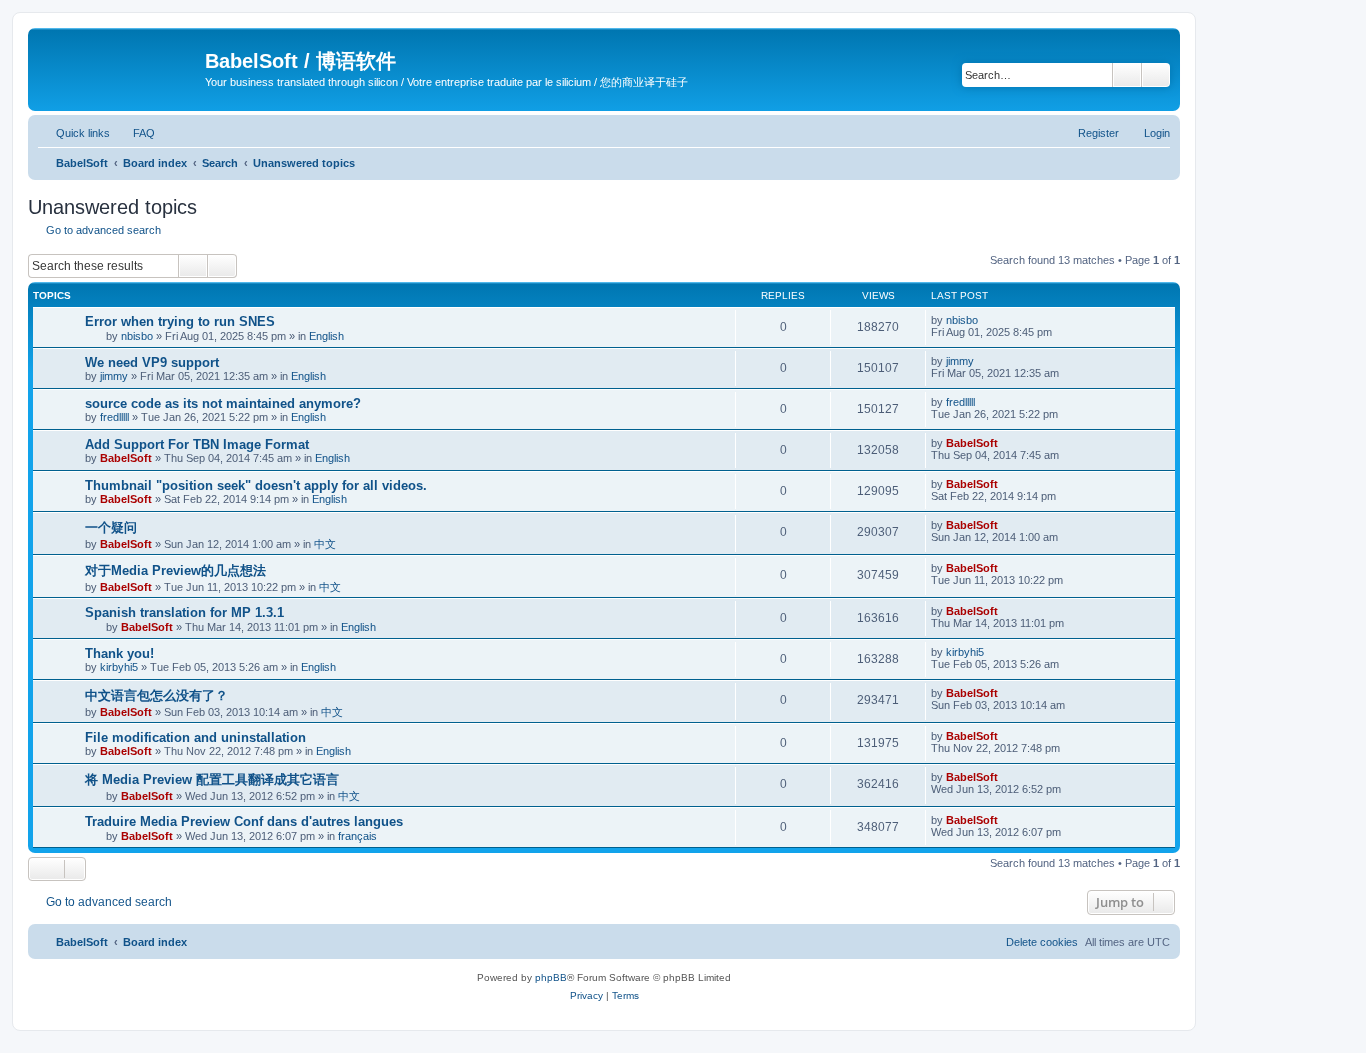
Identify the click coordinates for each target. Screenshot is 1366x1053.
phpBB (551, 977)
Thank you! (119, 653)
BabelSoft (126, 458)
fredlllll (114, 417)
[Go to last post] (987, 320)
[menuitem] (135, 133)
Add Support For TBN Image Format (197, 444)
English (326, 336)
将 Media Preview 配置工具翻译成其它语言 (212, 779)
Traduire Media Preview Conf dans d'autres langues (244, 821)
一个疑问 (111, 527)
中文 (325, 544)
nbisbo (137, 336)
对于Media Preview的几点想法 (175, 570)
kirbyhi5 (119, 667)
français (357, 836)
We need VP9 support (152, 362)
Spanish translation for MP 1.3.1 (184, 612)
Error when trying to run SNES (180, 321)
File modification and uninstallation (195, 737)
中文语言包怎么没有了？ (156, 695)
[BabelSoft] (119, 65)
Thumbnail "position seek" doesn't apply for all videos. (256, 485)
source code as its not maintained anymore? (223, 403)
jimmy (114, 376)
